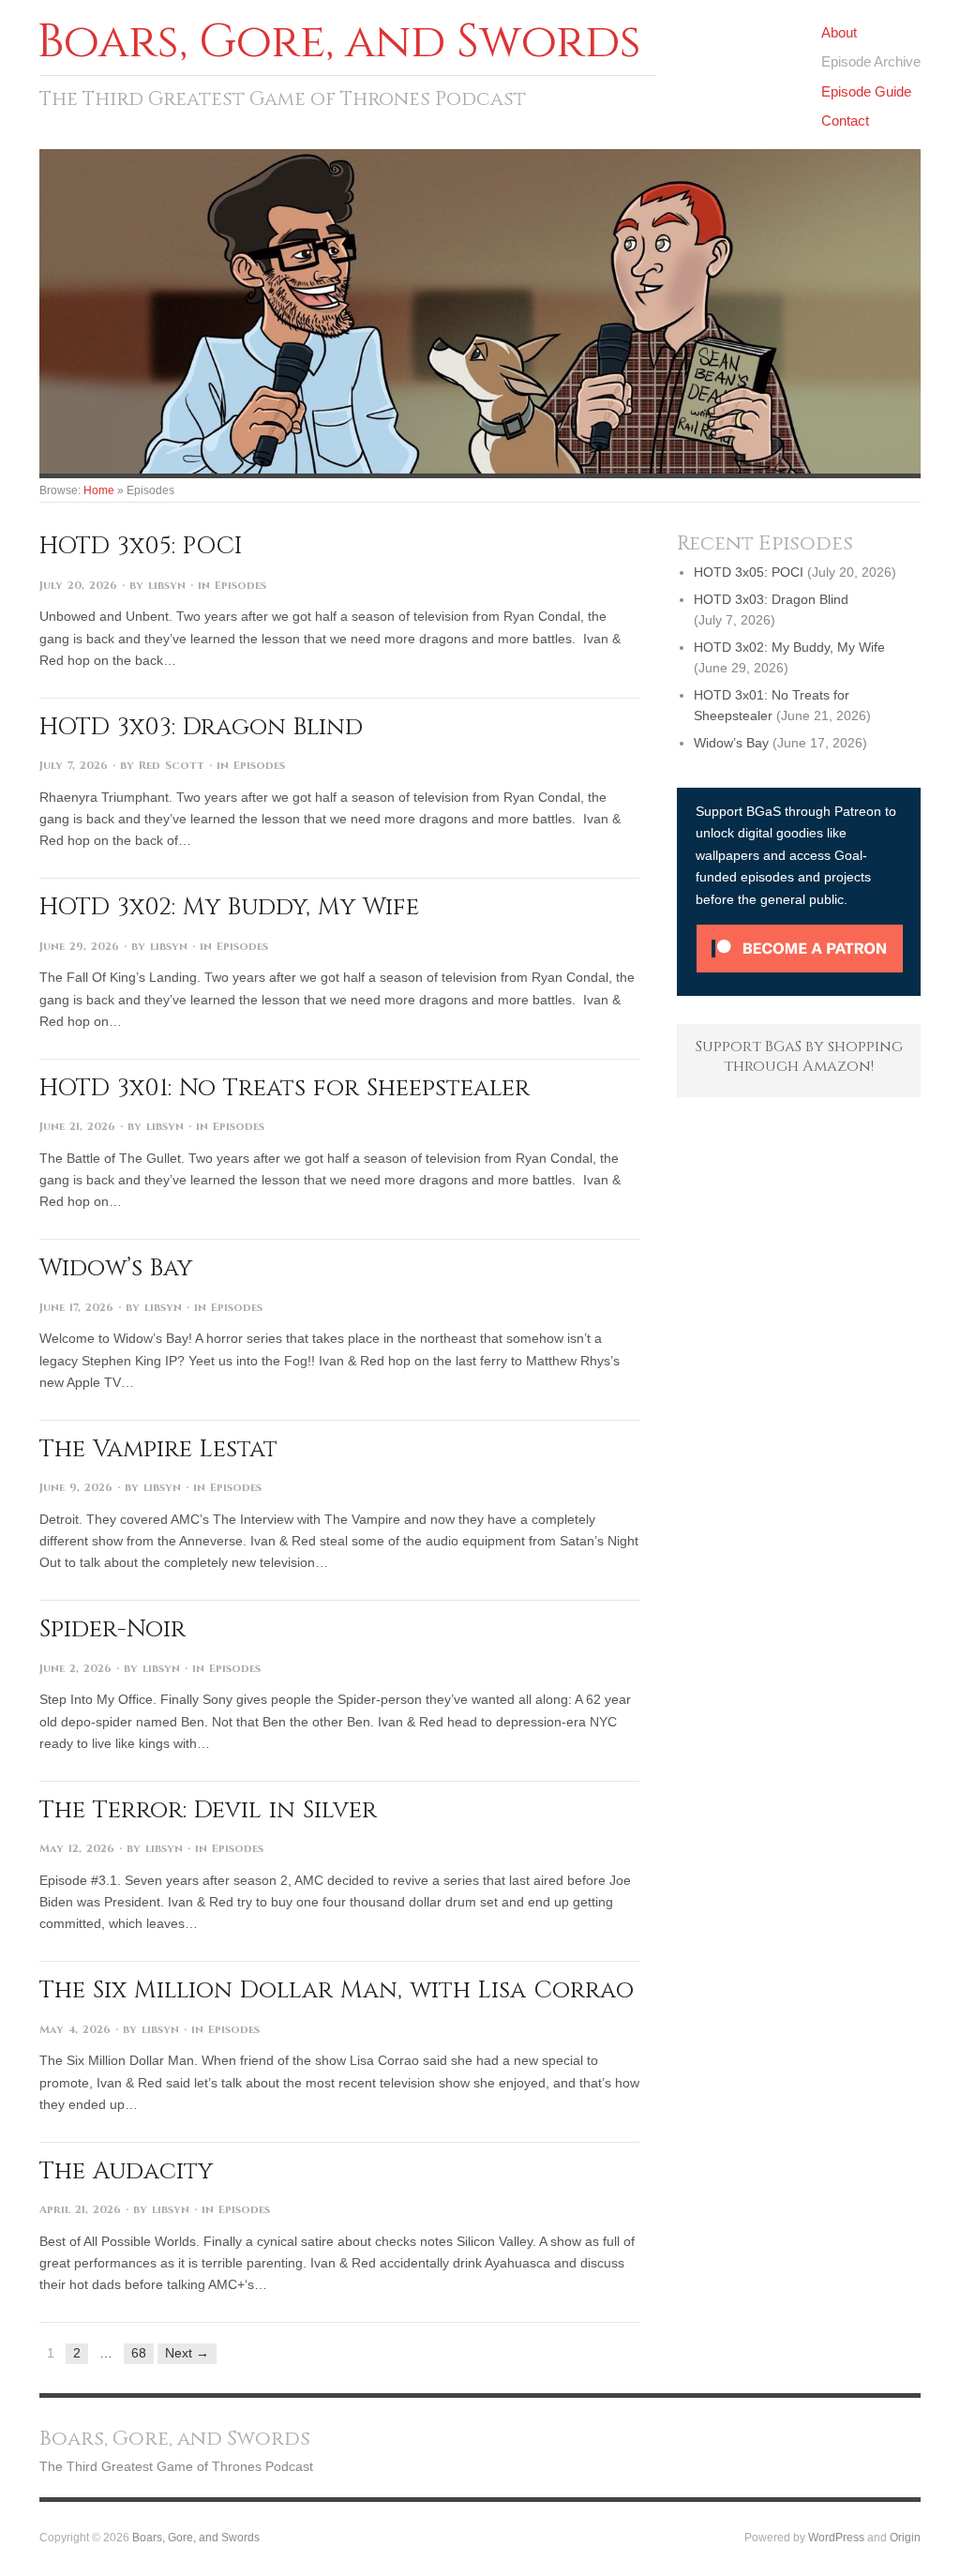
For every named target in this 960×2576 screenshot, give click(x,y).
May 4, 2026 (75, 2030)
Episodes (240, 586)
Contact (845, 121)
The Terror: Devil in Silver (208, 1810)
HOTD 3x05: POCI (141, 546)
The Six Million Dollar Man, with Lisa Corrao (337, 1990)
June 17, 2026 (76, 1308)
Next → (187, 2353)
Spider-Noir (112, 1629)
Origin (905, 2537)
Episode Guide (866, 91)
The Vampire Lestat (158, 1449)
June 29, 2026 (79, 947)
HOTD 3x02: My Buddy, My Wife (229, 907)
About (839, 32)
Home (99, 490)
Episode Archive (871, 61)
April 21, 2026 (80, 2210)
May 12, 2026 (77, 1849)
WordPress (836, 2537)
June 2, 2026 (75, 1669)
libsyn (167, 586)
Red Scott (172, 766)
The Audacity (126, 2171)
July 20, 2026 (78, 586)
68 (139, 2353)
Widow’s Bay (116, 1268)
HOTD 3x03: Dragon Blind (201, 727)
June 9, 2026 (76, 1488)
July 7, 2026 (74, 766)
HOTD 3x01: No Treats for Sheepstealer (285, 1088)
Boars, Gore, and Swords (196, 2537)
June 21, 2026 (77, 1127)
